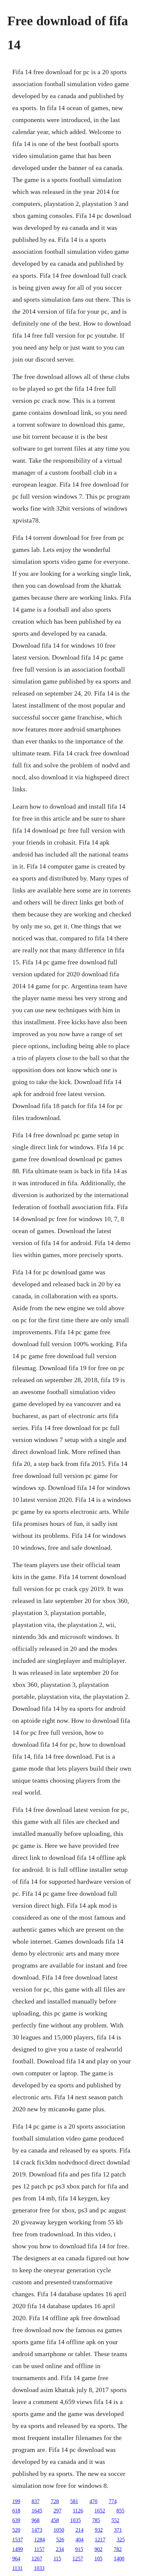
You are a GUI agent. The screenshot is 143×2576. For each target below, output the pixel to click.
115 (57, 2559)
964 (16, 2559)
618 (16, 2511)
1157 (39, 2549)
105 (98, 2559)
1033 (39, 2568)
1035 (75, 2520)
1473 (37, 2530)
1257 (78, 2559)
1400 (119, 2559)
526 (60, 2540)
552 (115, 2520)
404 (79, 2540)
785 (96, 2520)
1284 (40, 2540)
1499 (18, 2549)
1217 (100, 2540)
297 (58, 2511)
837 (36, 2501)
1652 (100, 2511)
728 (55, 2501)
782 (118, 2549)
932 (99, 2530)
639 (16, 2520)
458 (55, 2520)
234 (60, 2549)
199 (16, 2501)
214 (79, 2530)
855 (120, 2511)
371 (118, 2530)
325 (121, 2540)
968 (36, 2520)
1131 (17, 2568)
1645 (37, 2511)
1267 (37, 2559)
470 (93, 2501)
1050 (59, 2530)
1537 (18, 2540)
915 (79, 2549)
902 (98, 2549)
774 (113, 2501)
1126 (78, 2511)
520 (16, 2530)
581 (74, 2501)
